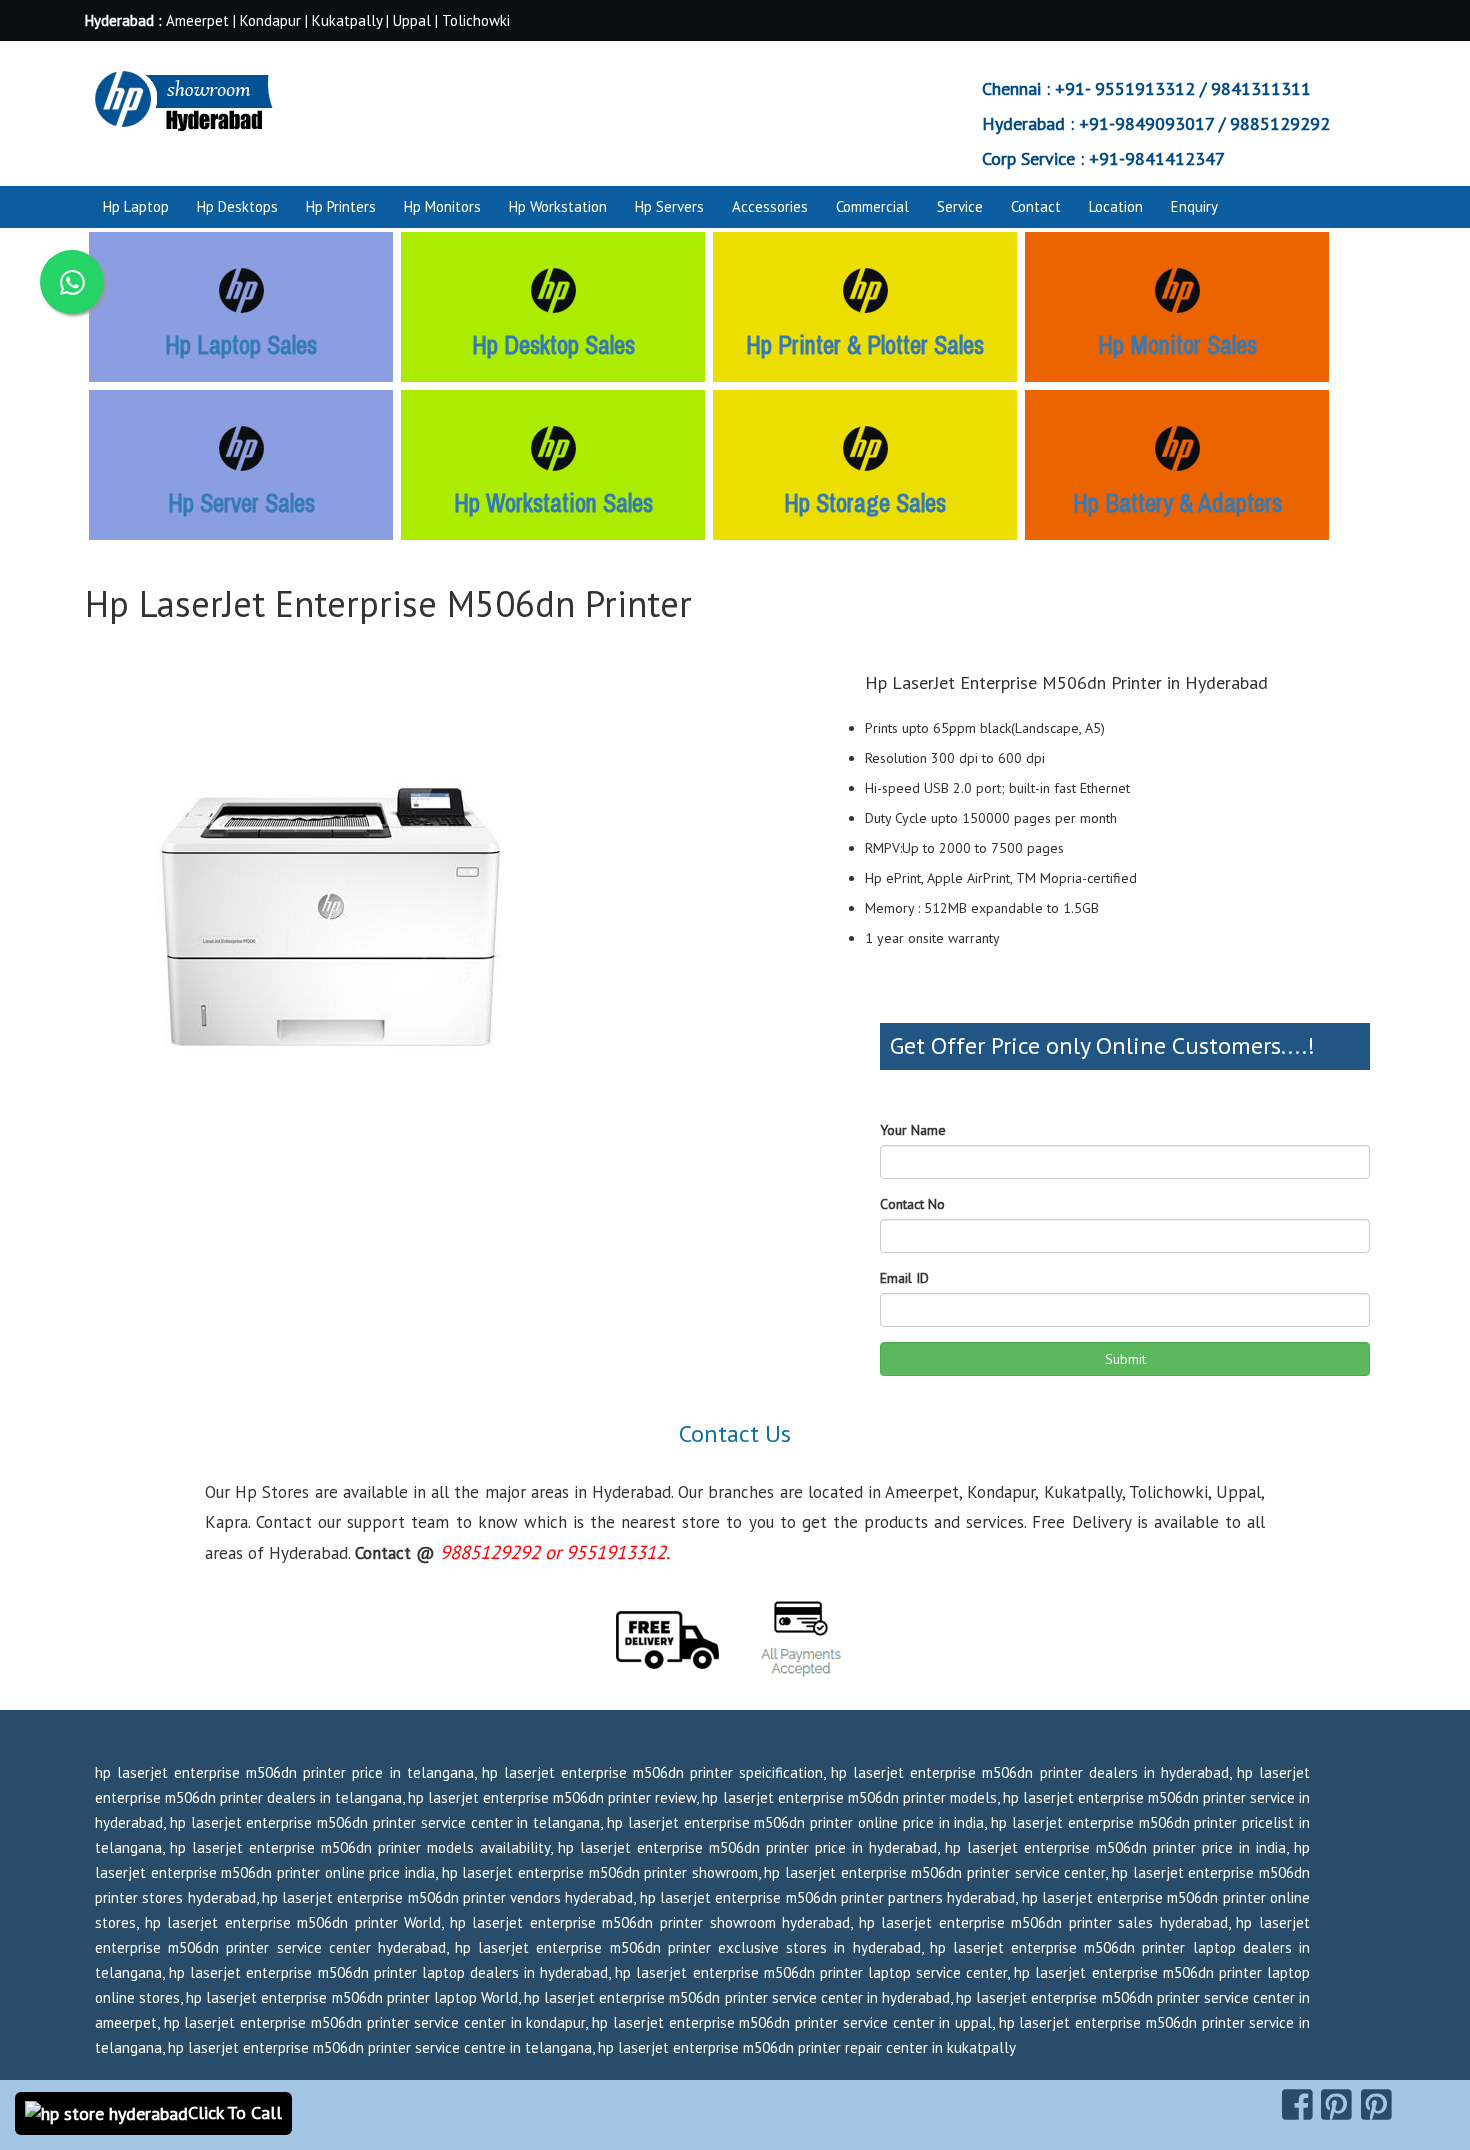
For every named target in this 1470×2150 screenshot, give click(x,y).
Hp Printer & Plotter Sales (865, 345)
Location (1116, 206)
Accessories (770, 206)
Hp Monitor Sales (1177, 345)
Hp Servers (669, 206)
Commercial (872, 206)
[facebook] (1297, 2105)
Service (960, 206)
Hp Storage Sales (865, 503)
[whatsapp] (72, 282)
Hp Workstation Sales (553, 503)
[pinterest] (1336, 2105)
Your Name (913, 1130)
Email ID (904, 1278)
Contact (1036, 206)
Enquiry (1194, 206)
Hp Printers (341, 206)
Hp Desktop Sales (553, 345)
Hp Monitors (442, 206)
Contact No (912, 1204)
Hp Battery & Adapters (1177, 503)
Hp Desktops (237, 206)
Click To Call (235, 2112)
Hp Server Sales (241, 503)
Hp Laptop (136, 206)
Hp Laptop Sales (241, 345)
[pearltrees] (1376, 2105)
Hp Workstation (558, 206)
